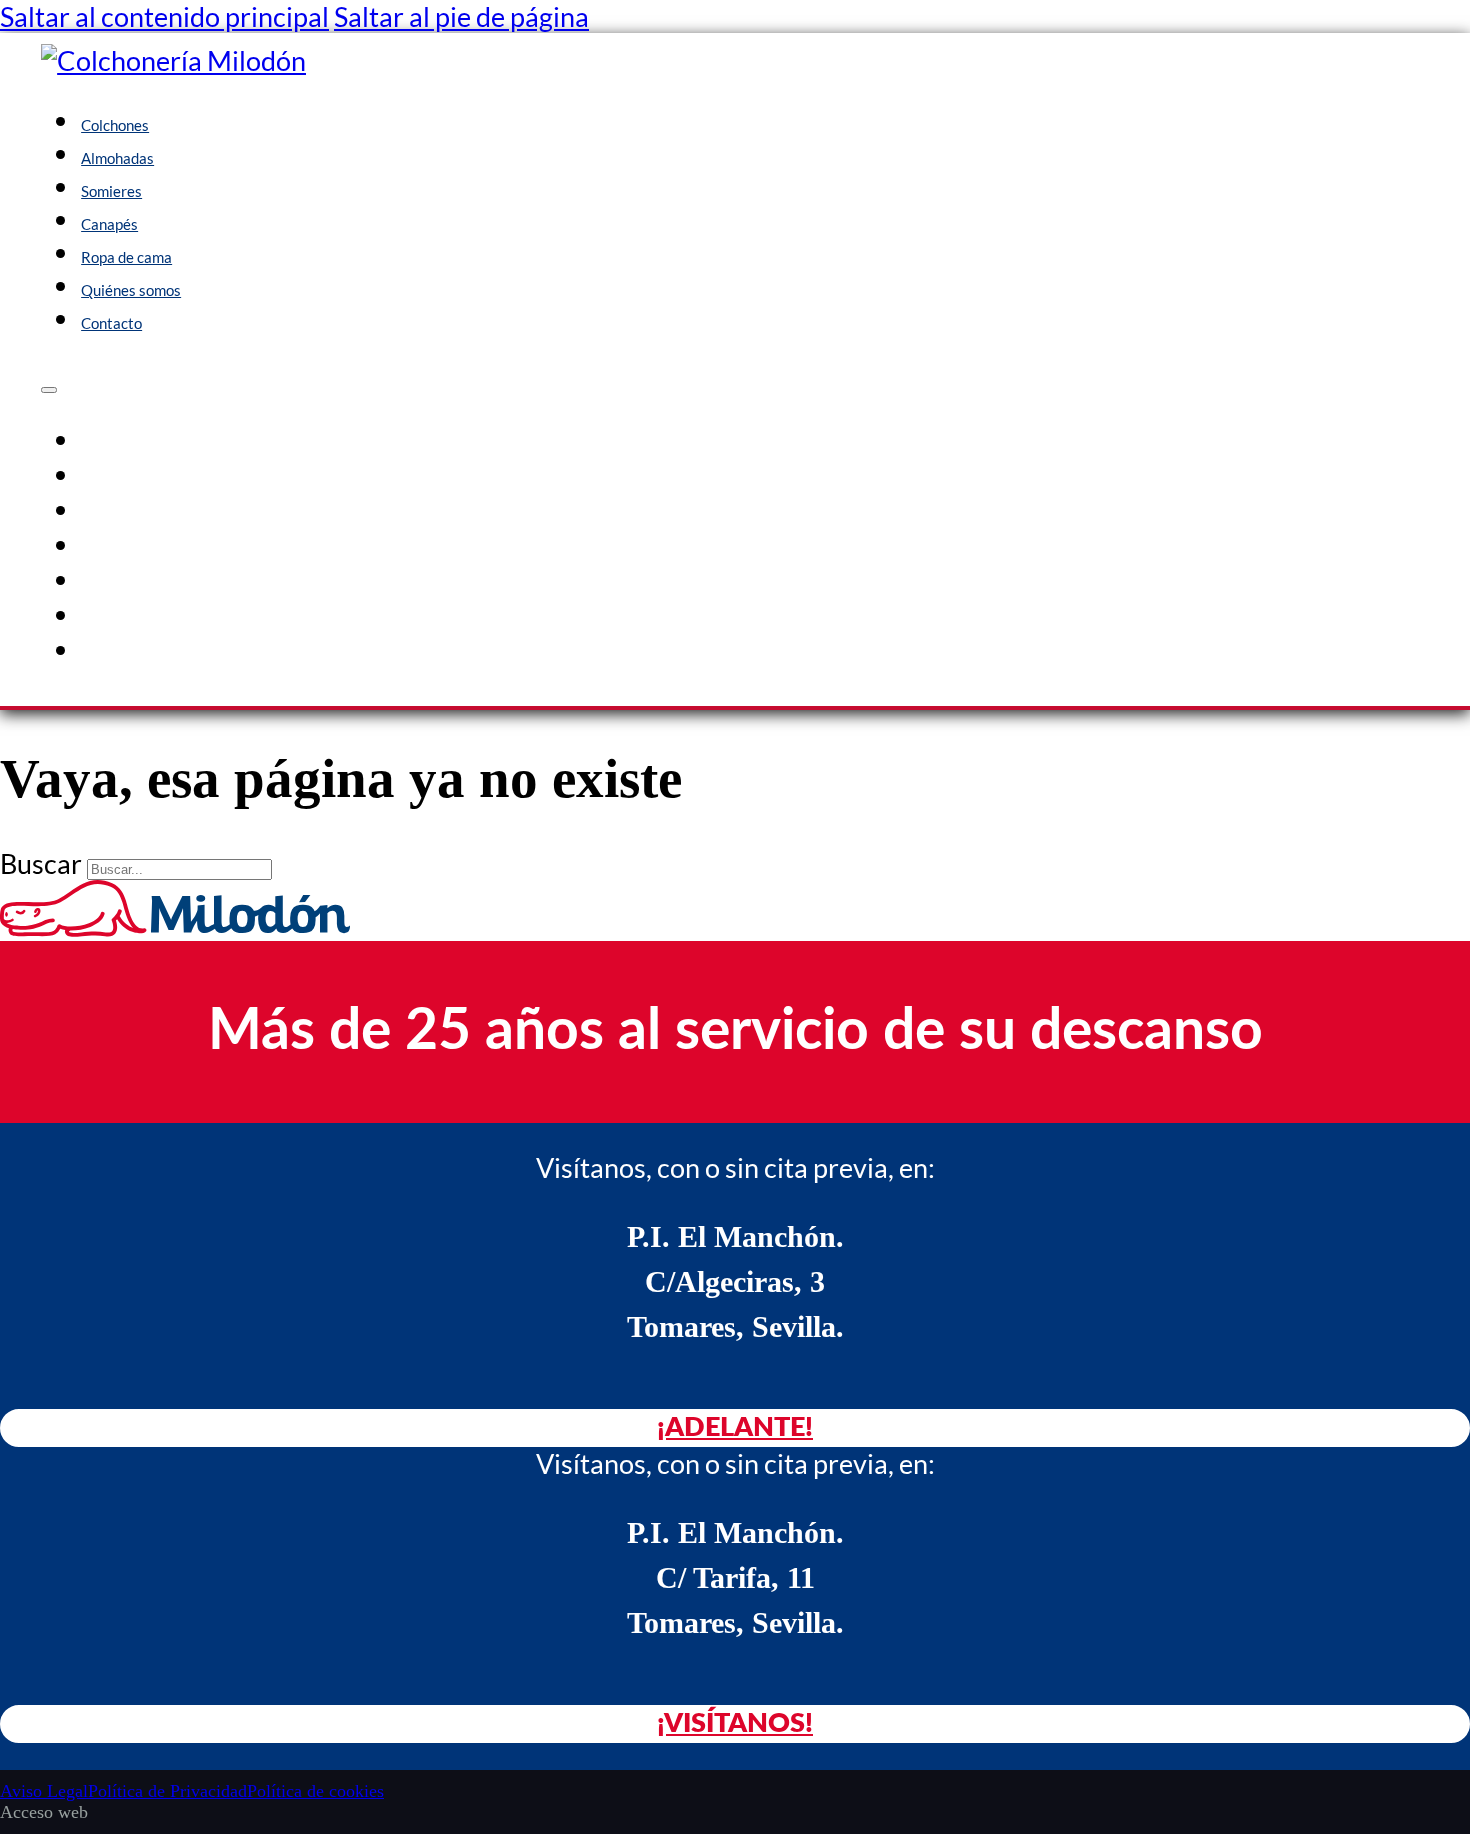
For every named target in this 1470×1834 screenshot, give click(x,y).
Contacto (111, 323)
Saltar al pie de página (461, 16)
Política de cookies (315, 1791)
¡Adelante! (735, 1427)
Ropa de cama (126, 257)
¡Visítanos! (735, 1723)
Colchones (115, 125)
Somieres (111, 191)
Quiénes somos (131, 290)
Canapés (109, 224)
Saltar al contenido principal (164, 16)
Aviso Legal (44, 1791)
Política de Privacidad (167, 1791)
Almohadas (117, 158)
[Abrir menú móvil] (49, 390)
